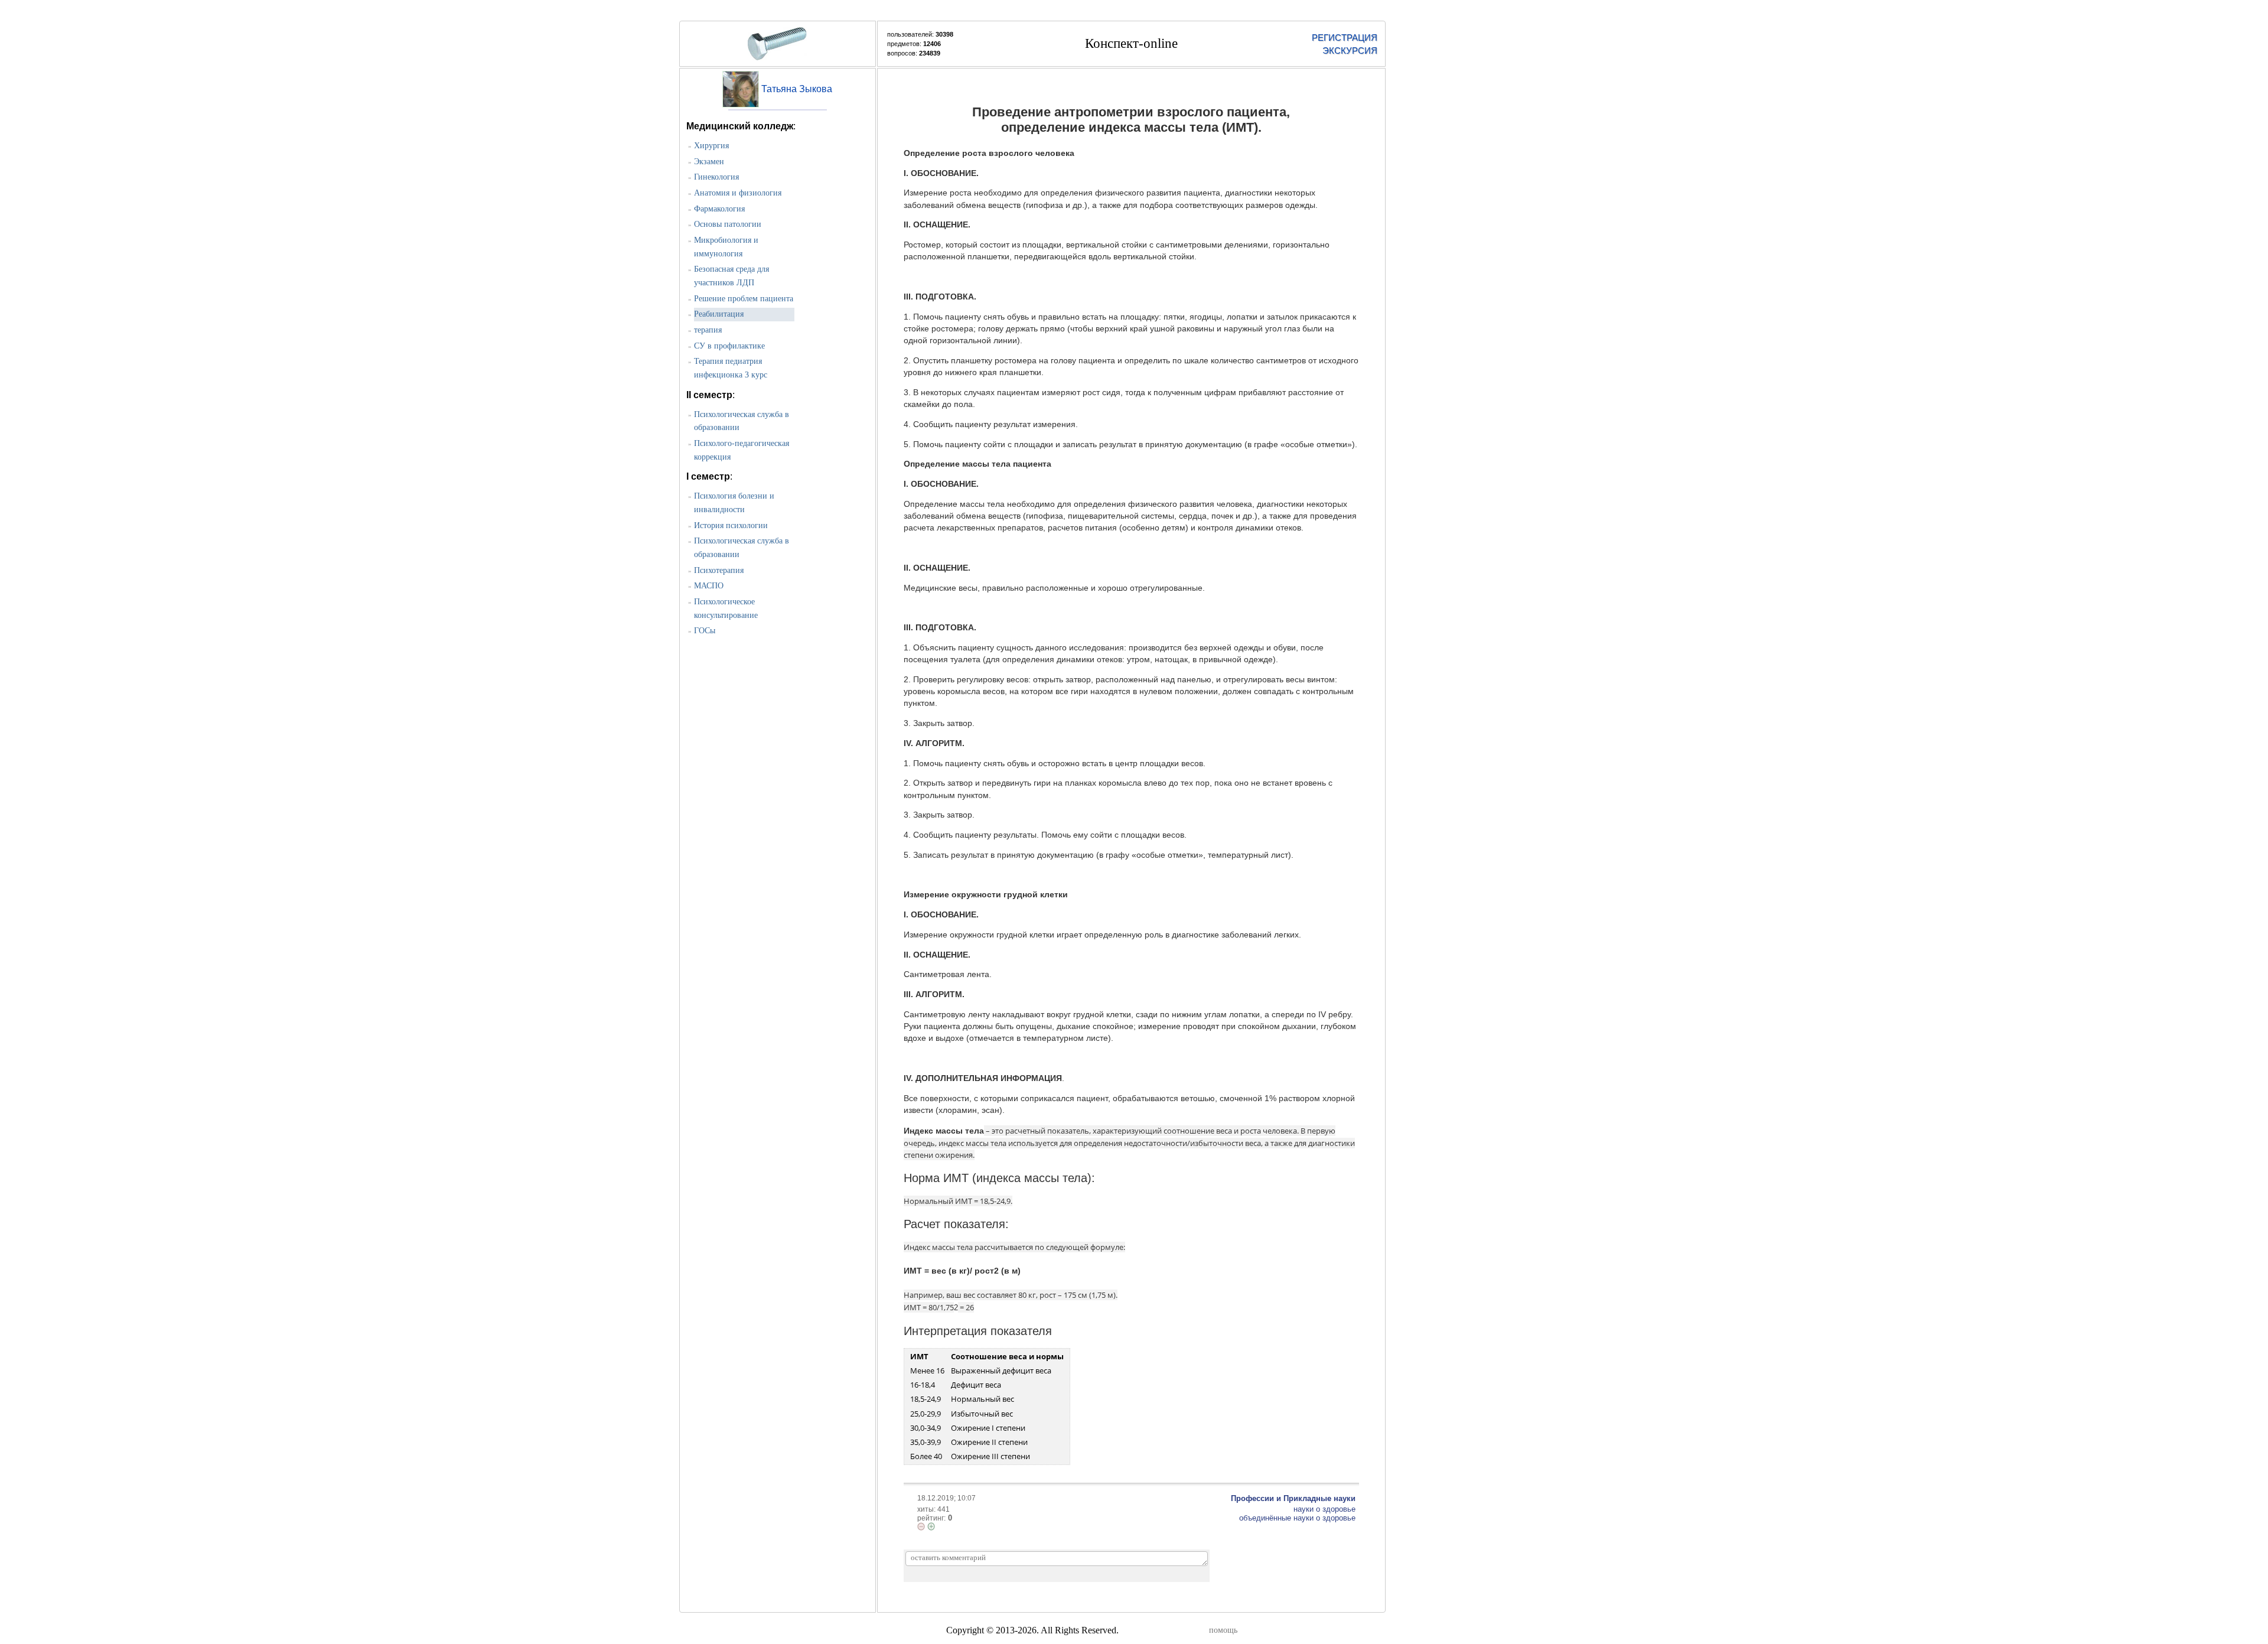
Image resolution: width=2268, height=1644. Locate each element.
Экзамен (709, 162)
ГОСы (705, 631)
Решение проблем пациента (744, 299)
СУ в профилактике (729, 346)
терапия (708, 330)
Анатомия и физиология (738, 193)
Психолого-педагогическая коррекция (742, 450)
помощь (1223, 1630)
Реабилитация (719, 314)
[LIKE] (931, 1526)
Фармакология (719, 209)
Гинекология (716, 177)
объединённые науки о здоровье (1297, 1518)
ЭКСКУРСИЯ (1350, 51)
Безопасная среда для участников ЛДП (731, 276)
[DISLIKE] (921, 1526)
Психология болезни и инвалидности (734, 503)
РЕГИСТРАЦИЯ (1345, 38)
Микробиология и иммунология (726, 247)
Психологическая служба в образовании (742, 421)
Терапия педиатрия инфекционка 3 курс (731, 368)
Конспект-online (1131, 43)
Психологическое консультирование (726, 608)
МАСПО (709, 586)
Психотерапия (719, 570)
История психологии (731, 525)
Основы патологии (728, 224)
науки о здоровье (1324, 1509)
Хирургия (711, 146)
